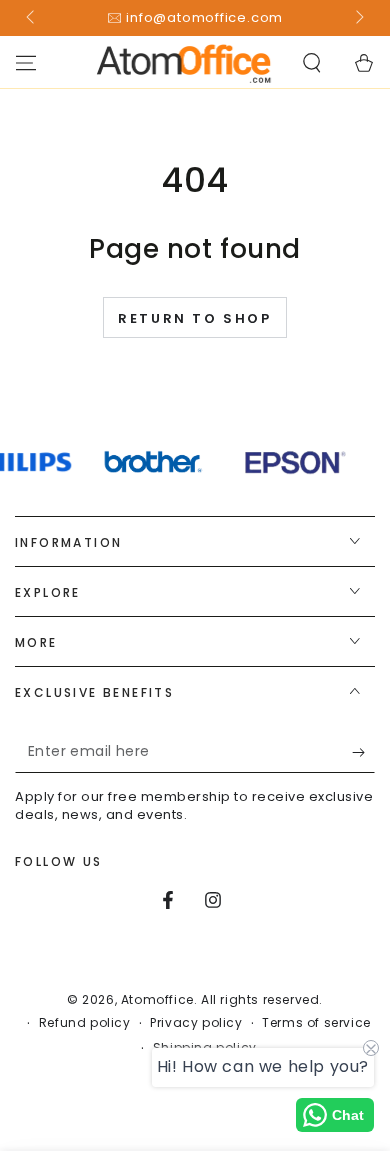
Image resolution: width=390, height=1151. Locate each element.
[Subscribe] (363, 753)
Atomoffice (157, 999)
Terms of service (316, 1023)
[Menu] (26, 63)
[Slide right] (358, 18)
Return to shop (194, 318)
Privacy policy (196, 1023)
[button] (312, 63)
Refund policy (85, 1023)
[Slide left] (32, 18)
